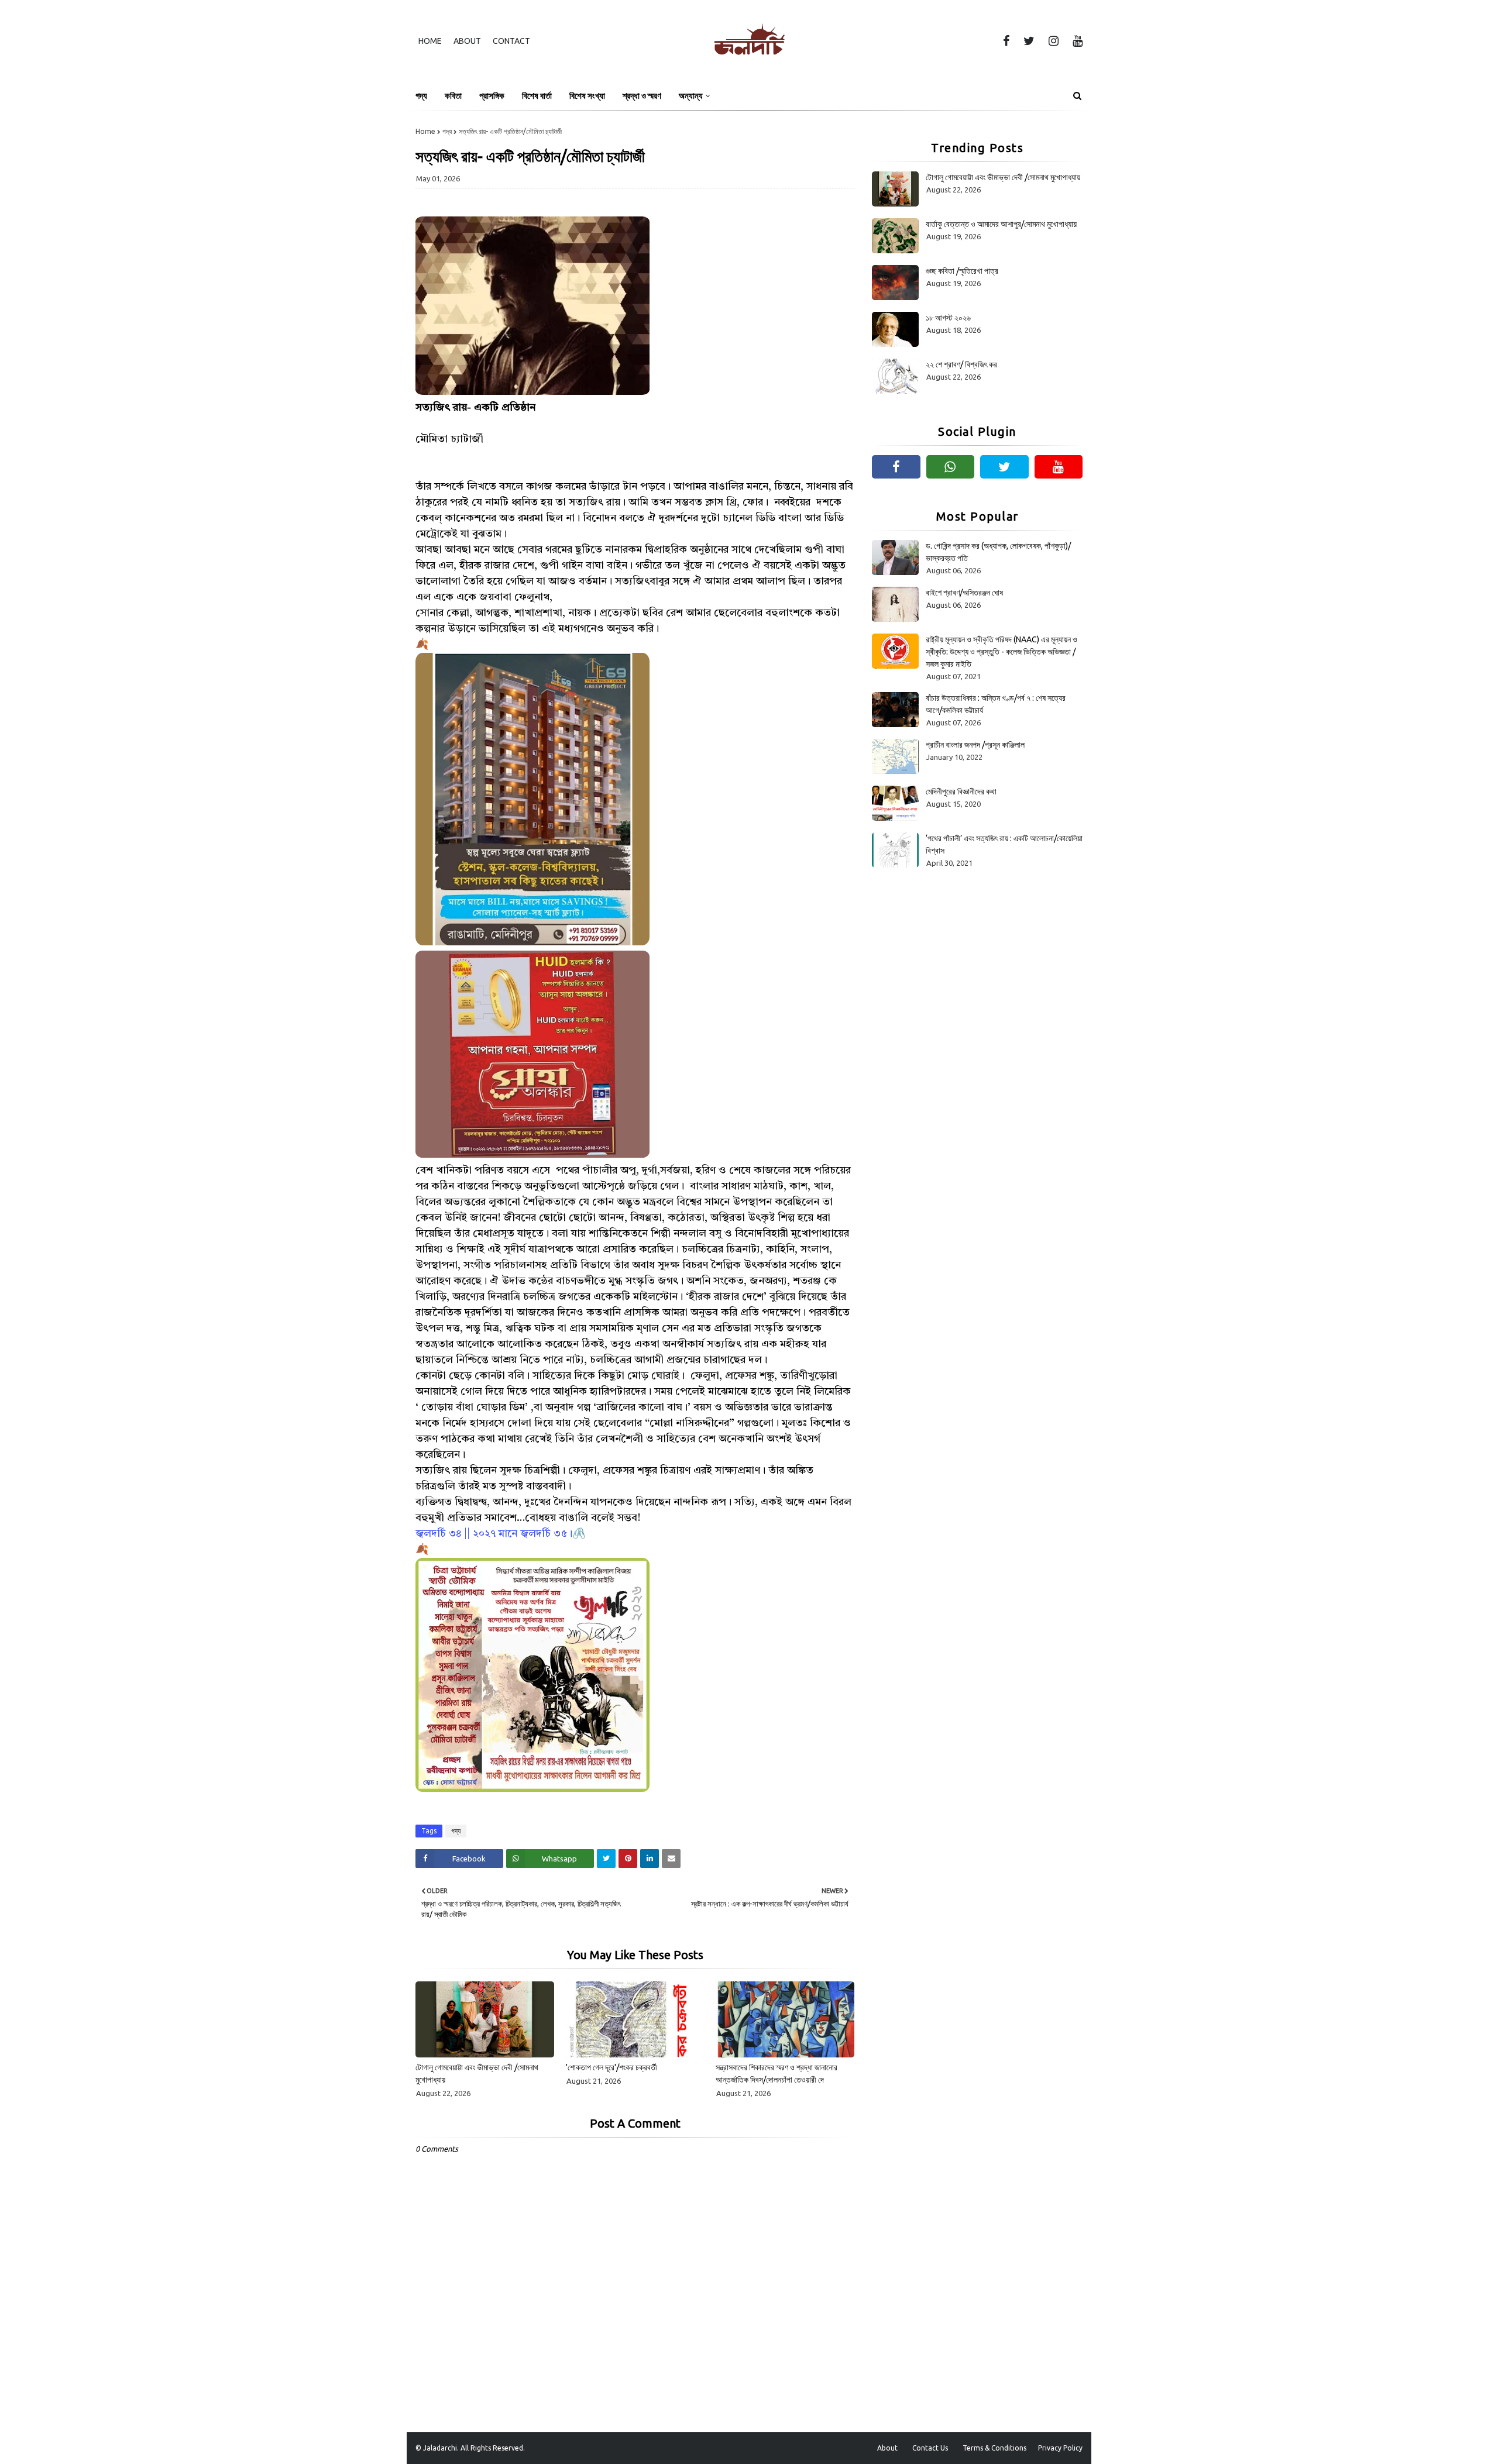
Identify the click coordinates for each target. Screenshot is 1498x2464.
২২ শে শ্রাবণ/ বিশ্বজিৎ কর (961, 364)
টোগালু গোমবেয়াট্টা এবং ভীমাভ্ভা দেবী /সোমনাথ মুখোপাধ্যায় (477, 2074)
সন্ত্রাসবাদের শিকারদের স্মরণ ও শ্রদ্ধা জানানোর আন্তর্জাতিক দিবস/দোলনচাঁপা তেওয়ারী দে (777, 2074)
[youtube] (1076, 41)
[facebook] (1006, 41)
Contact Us (930, 2448)
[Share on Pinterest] (628, 1859)
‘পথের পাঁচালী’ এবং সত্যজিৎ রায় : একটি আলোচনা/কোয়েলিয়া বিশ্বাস (1004, 844)
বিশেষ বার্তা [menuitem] (537, 96)
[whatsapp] (951, 467)
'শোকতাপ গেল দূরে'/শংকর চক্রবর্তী (611, 2067)
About (467, 41)
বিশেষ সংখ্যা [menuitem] (587, 96)
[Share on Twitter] (606, 1859)
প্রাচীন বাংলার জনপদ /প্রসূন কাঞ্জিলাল (975, 745)
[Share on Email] (671, 1859)
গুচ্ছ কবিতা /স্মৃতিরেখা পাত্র (962, 271)
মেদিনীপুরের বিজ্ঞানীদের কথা (961, 791)
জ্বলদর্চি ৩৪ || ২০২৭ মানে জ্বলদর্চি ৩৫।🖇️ (500, 1534)
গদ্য (447, 131)
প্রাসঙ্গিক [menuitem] (492, 96)
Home (430, 41)
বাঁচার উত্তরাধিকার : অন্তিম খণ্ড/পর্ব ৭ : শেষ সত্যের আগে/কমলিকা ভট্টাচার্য (996, 704)
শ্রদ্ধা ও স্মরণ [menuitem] (642, 96)
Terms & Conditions (994, 2448)
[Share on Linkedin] (650, 1859)
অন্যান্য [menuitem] (691, 96)
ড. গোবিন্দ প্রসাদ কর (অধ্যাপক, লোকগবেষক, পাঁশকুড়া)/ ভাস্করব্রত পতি (998, 552)
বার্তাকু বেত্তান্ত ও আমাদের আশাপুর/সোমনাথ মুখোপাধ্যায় (1001, 224)
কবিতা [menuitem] (453, 96)
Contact (511, 41)
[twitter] (1029, 41)
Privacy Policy (1060, 2448)
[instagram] (1054, 41)
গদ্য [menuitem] (421, 96)
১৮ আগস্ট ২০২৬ (948, 318)
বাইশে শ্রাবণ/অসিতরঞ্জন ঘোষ (964, 593)
